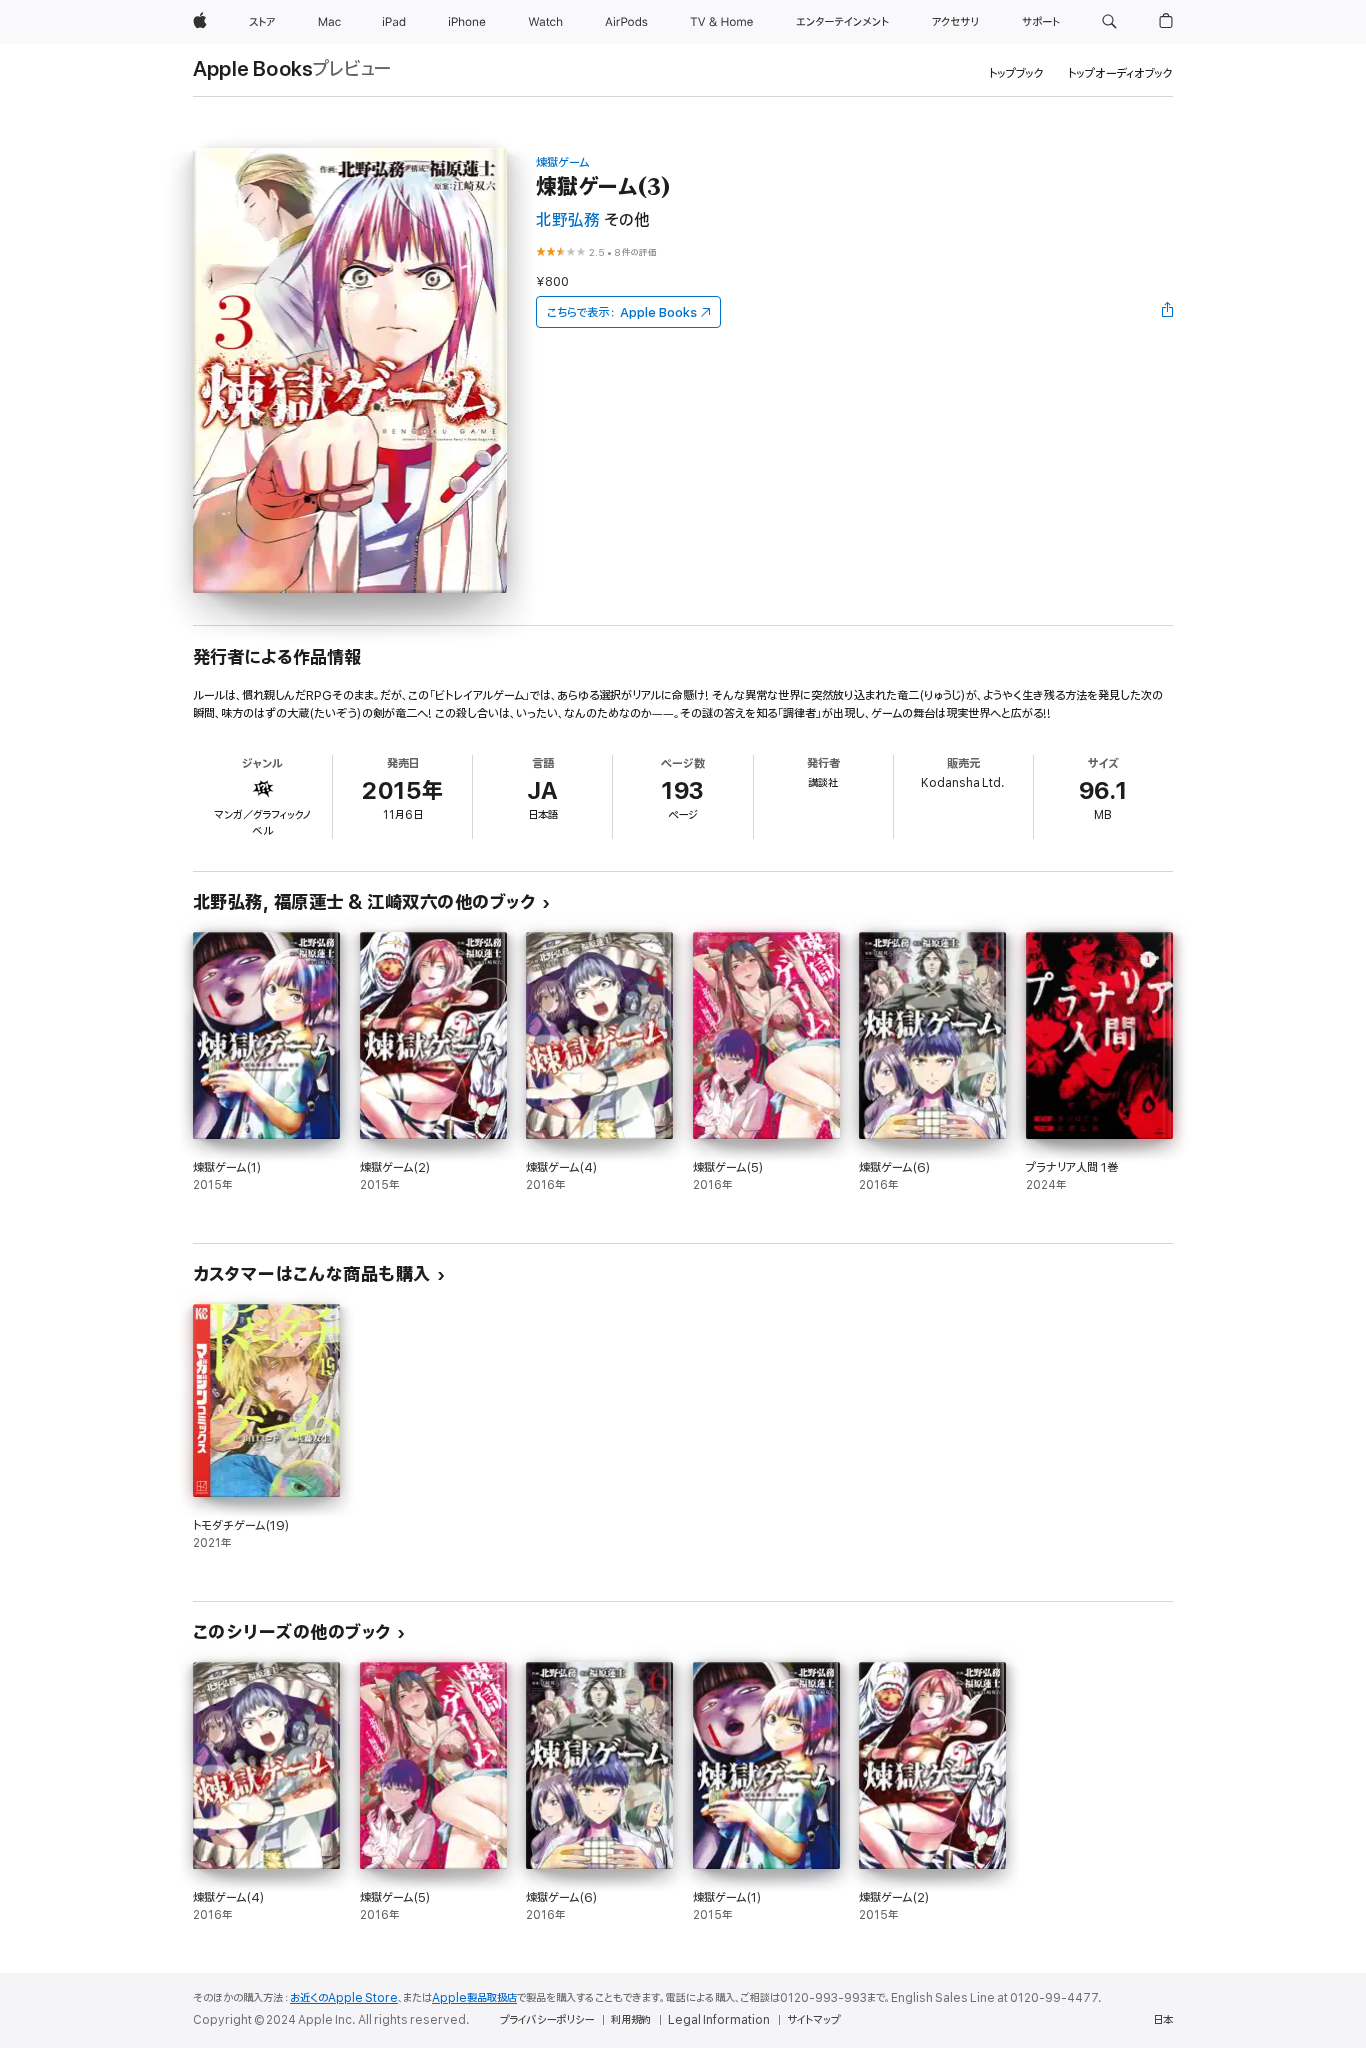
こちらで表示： (622, 312)
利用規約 (631, 2020)
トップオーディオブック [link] (1120, 73)
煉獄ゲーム (562, 162)
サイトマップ (813, 2020)
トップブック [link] (1016, 73)
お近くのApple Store (344, 1998)
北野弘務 (568, 220)
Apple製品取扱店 (474, 1998)
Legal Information (719, 2020)
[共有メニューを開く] (1168, 312)
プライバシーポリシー (547, 2020)
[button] (1109, 22)
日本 (1163, 2020)
